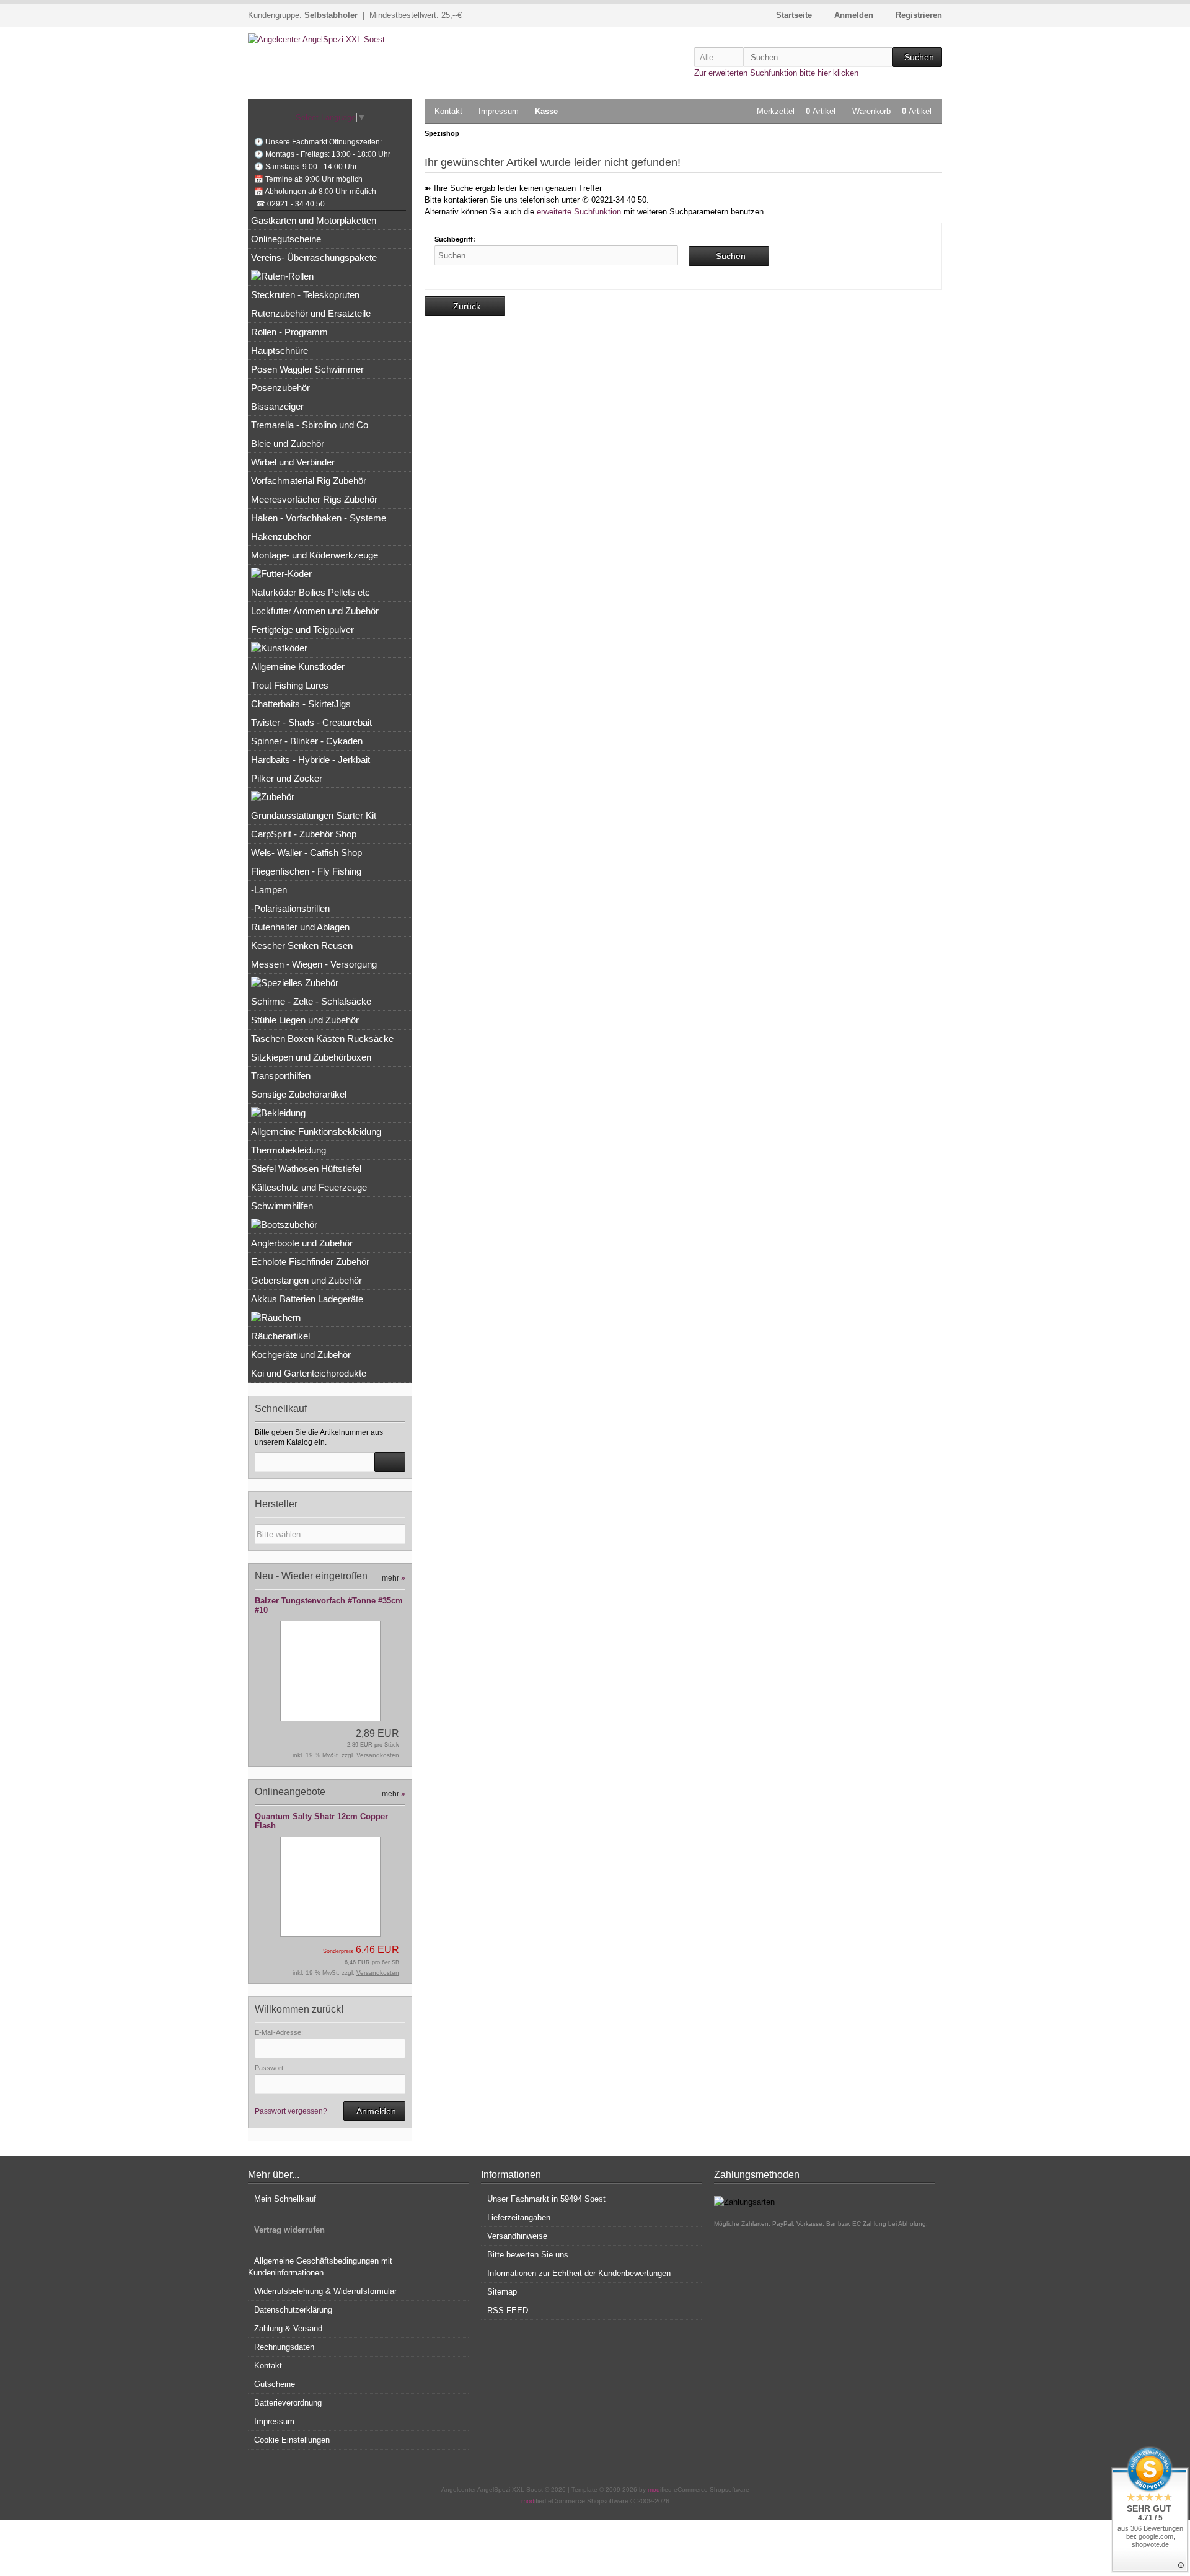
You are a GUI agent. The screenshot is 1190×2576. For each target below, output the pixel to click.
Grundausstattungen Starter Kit (314, 815)
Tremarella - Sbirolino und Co (310, 425)
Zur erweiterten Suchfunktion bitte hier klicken (776, 73)
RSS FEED (508, 2310)
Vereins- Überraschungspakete (314, 258)
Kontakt (448, 111)
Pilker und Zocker (287, 778)
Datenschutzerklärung (293, 2310)
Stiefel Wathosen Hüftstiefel (306, 1169)
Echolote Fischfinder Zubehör (310, 1262)
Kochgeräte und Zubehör (301, 1355)
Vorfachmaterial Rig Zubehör (309, 481)
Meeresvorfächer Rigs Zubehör (314, 499)
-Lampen (269, 890)
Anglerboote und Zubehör (302, 1243)
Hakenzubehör (281, 536)
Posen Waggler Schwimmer (307, 369)
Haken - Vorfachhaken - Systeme (319, 518)
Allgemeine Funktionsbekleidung (316, 1131)
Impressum (499, 111)
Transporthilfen (281, 1076)
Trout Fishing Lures (290, 685)
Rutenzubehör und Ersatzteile (311, 313)
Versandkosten (378, 1755)
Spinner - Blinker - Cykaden (307, 741)
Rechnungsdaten (284, 2347)
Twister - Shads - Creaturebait (311, 722)
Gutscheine (275, 2384)
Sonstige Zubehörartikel (299, 1094)
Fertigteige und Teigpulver (302, 629)
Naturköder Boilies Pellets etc (311, 592)
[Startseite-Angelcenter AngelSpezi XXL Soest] (330, 39)
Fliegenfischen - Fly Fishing (306, 871)
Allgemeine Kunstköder (298, 667)
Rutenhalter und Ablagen (300, 927)
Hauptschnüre (280, 351)
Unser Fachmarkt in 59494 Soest (546, 2199)
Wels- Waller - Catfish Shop (306, 853)
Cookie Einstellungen (292, 2440)
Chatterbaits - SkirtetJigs (301, 704)
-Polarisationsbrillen (290, 908)
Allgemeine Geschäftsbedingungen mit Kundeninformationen (320, 2267)
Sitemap (502, 2292)
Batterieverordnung (288, 2403)
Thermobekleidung (289, 1150)
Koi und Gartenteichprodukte (309, 1373)
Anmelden (374, 2111)
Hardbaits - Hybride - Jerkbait (311, 760)
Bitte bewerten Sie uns (528, 2255)
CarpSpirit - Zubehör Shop (304, 834)
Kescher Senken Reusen (302, 946)
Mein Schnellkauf (285, 2199)
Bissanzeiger (277, 406)
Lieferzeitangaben (519, 2217)
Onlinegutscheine (286, 239)
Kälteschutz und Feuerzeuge (309, 1187)
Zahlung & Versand (288, 2328)
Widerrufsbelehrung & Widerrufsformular (325, 2291)
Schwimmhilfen (282, 1206)
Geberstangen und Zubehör (306, 1280)
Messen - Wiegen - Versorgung (314, 964)
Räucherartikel (280, 1336)
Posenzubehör (280, 388)
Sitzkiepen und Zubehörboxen (311, 1057)
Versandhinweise (517, 2236)
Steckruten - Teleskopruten (305, 295)
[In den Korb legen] (390, 1462)
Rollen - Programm (289, 332)
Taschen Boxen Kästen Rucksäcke (322, 1039)
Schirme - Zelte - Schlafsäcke (311, 1001)
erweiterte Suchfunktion (579, 212)
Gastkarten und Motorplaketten (314, 220)
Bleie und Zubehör (288, 443)
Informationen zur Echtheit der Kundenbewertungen (579, 2273)
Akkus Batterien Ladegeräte (307, 1299)
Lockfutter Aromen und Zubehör (315, 611)
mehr (394, 1578)
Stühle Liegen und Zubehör (305, 1020)
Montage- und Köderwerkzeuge (315, 555)
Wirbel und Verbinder (293, 462)
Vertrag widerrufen (289, 2230)
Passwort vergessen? (291, 2111)
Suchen (917, 57)
